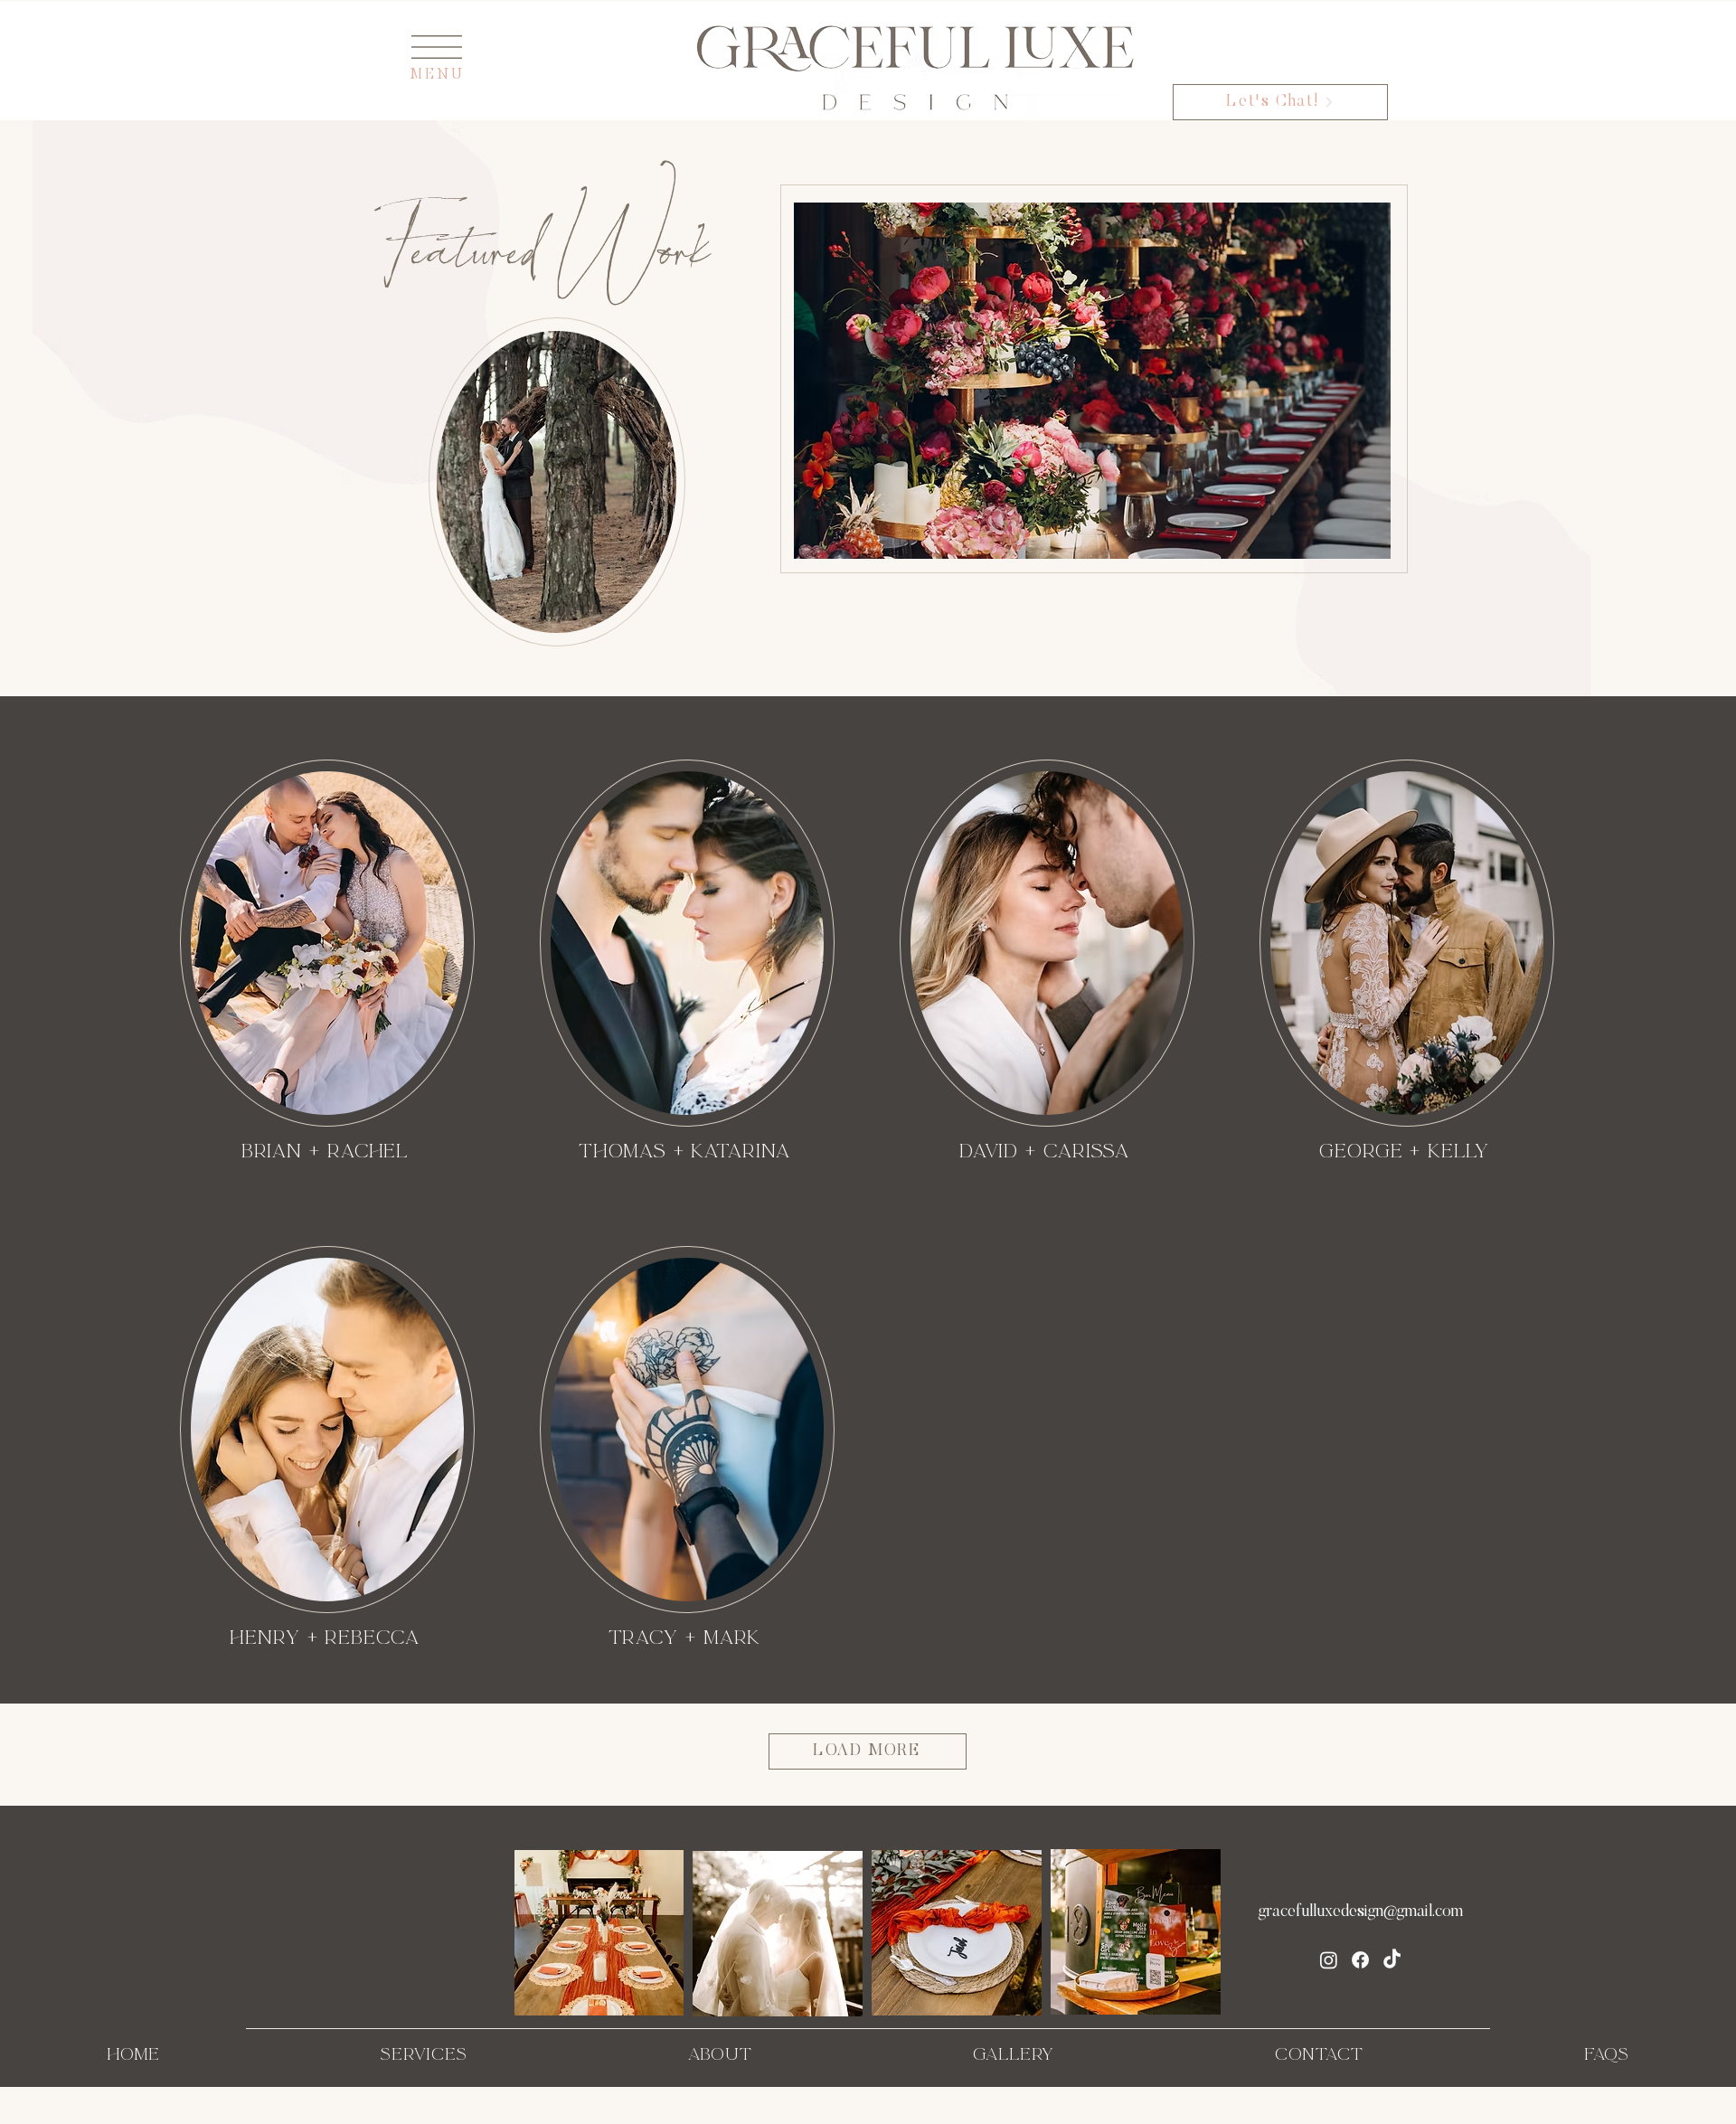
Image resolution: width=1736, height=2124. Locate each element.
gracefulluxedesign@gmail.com (1361, 1912)
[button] (437, 47)
